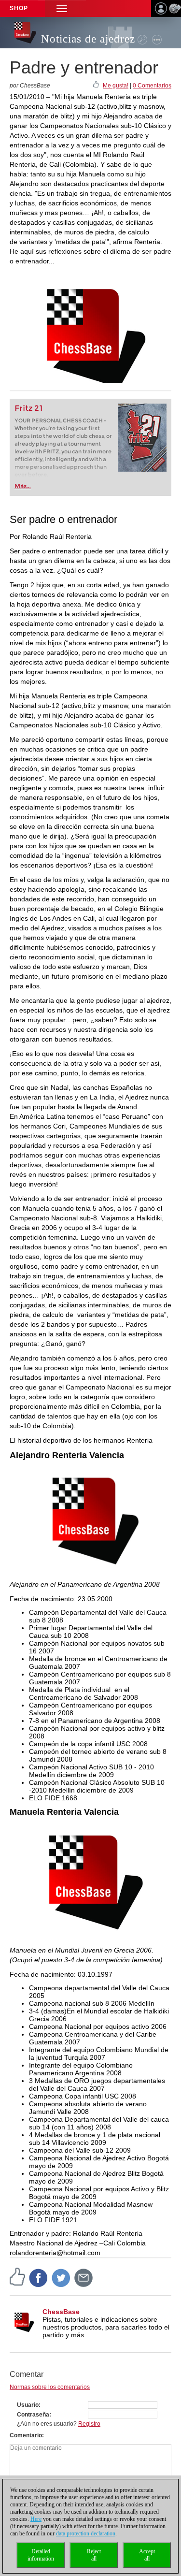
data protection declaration (86, 2533)
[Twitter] (61, 2278)
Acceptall (147, 2555)
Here (36, 2519)
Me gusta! (116, 86)
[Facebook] (39, 2278)
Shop (19, 8)
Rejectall (94, 2555)
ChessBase (61, 2312)
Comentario (26, 2435)
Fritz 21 (29, 408)
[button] (62, 8)
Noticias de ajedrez (88, 39)
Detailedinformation (41, 2555)
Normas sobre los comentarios (50, 2387)
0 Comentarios (152, 86)
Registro (89, 2424)
